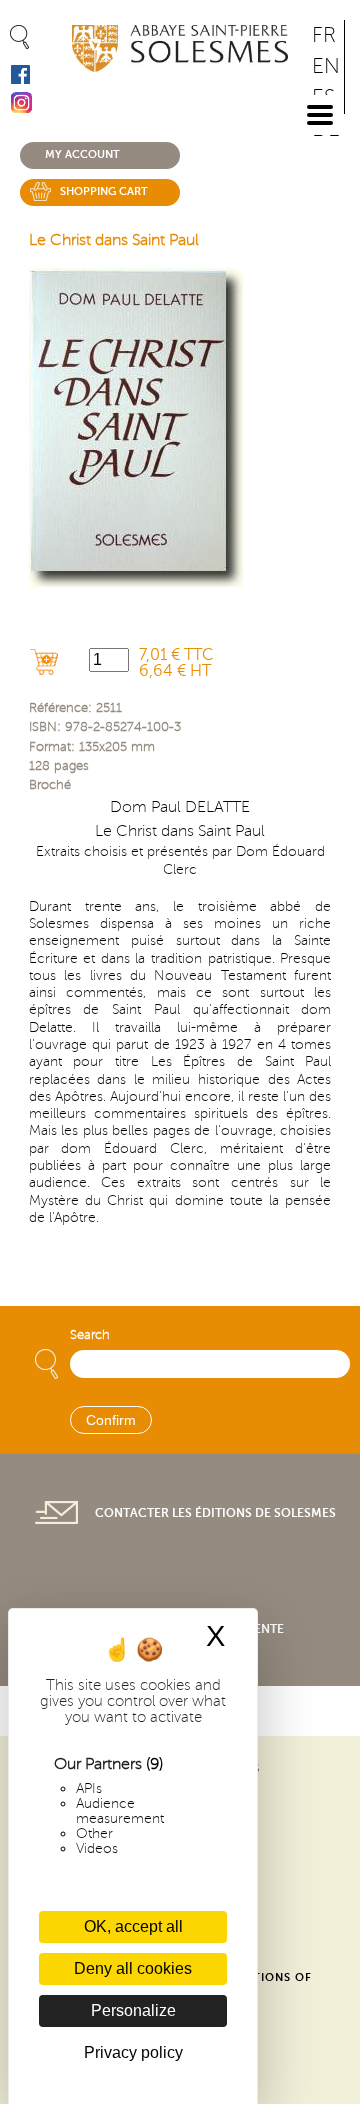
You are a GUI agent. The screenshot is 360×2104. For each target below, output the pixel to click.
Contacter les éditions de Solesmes (215, 1513)
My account (82, 154)
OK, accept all (133, 1926)
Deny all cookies (133, 1968)
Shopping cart (104, 191)
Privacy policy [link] (133, 2052)
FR (324, 35)
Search (90, 1335)
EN (326, 66)
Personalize (133, 2010)
